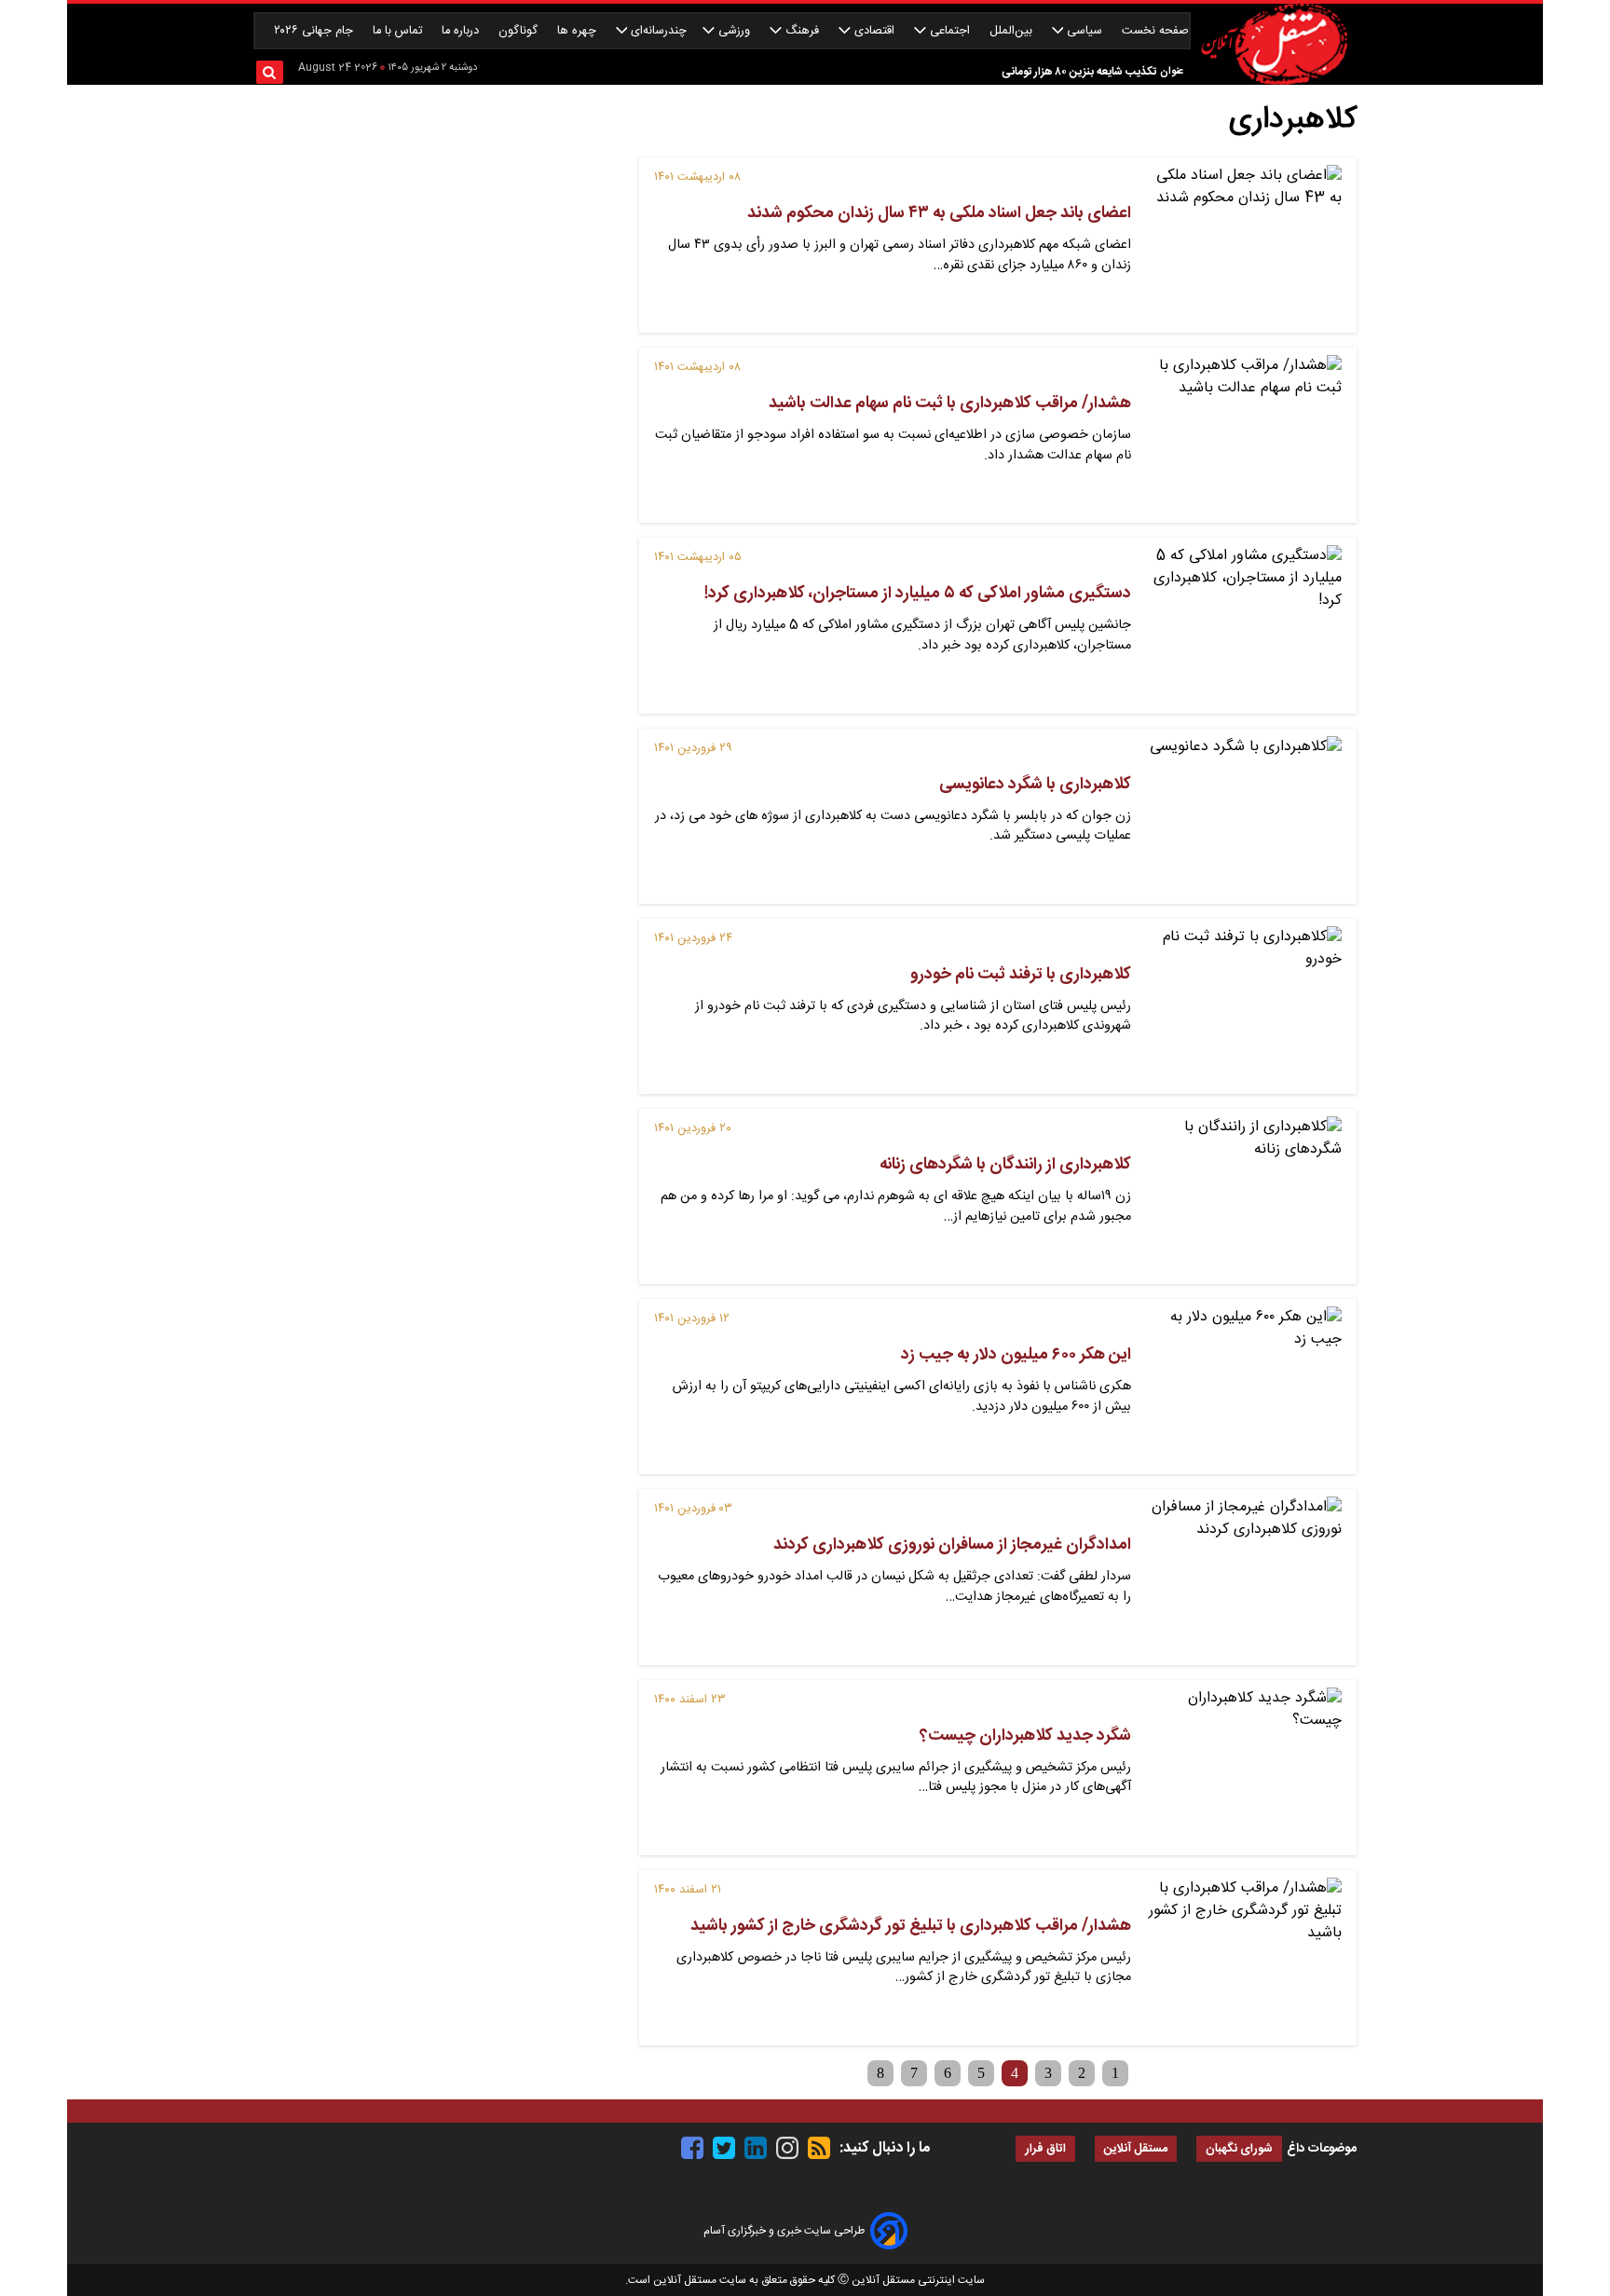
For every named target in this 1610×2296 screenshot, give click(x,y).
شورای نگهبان (1239, 2149)
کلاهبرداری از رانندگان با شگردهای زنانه (1005, 1165)
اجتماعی (950, 31)
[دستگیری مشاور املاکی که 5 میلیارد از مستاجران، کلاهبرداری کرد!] (1244, 625)
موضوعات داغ (1322, 2149)
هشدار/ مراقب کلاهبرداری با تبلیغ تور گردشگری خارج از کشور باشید (911, 1926)
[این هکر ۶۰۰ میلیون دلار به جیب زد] (1244, 1387)
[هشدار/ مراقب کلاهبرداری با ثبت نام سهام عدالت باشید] (1244, 435)
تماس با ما (399, 31)
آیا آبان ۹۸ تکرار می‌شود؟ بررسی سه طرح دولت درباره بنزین (1023, 73)
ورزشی (734, 31)
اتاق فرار (1045, 2149)
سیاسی (1085, 31)
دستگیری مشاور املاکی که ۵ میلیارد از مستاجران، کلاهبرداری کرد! (918, 594)
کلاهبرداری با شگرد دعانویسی (1035, 785)
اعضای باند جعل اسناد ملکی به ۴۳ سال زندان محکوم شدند (939, 213)
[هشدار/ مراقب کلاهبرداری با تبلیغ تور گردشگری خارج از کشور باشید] (1244, 1958)
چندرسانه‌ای (657, 31)
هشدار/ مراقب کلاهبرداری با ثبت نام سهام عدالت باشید (950, 403)
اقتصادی (874, 31)
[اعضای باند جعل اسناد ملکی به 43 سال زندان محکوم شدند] (1244, 245)
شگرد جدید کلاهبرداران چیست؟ (1025, 1736)
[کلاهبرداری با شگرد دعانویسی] (1244, 816)
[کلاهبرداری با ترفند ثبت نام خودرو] (1244, 1006)
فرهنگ (802, 31)
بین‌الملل (1013, 31)
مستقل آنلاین (1136, 2149)
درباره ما (462, 31)
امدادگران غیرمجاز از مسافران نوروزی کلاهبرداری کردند (952, 1545)
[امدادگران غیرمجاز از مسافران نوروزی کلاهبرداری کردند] (1244, 1577)
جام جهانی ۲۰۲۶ (315, 31)
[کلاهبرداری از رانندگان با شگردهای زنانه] (1244, 1196)
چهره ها (579, 31)
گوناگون (520, 31)
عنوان (1172, 71)
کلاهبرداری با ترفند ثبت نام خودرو (1021, 975)
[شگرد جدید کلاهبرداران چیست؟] (1244, 1768)
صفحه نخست (1155, 31)
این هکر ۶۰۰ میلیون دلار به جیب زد (1016, 1355)
